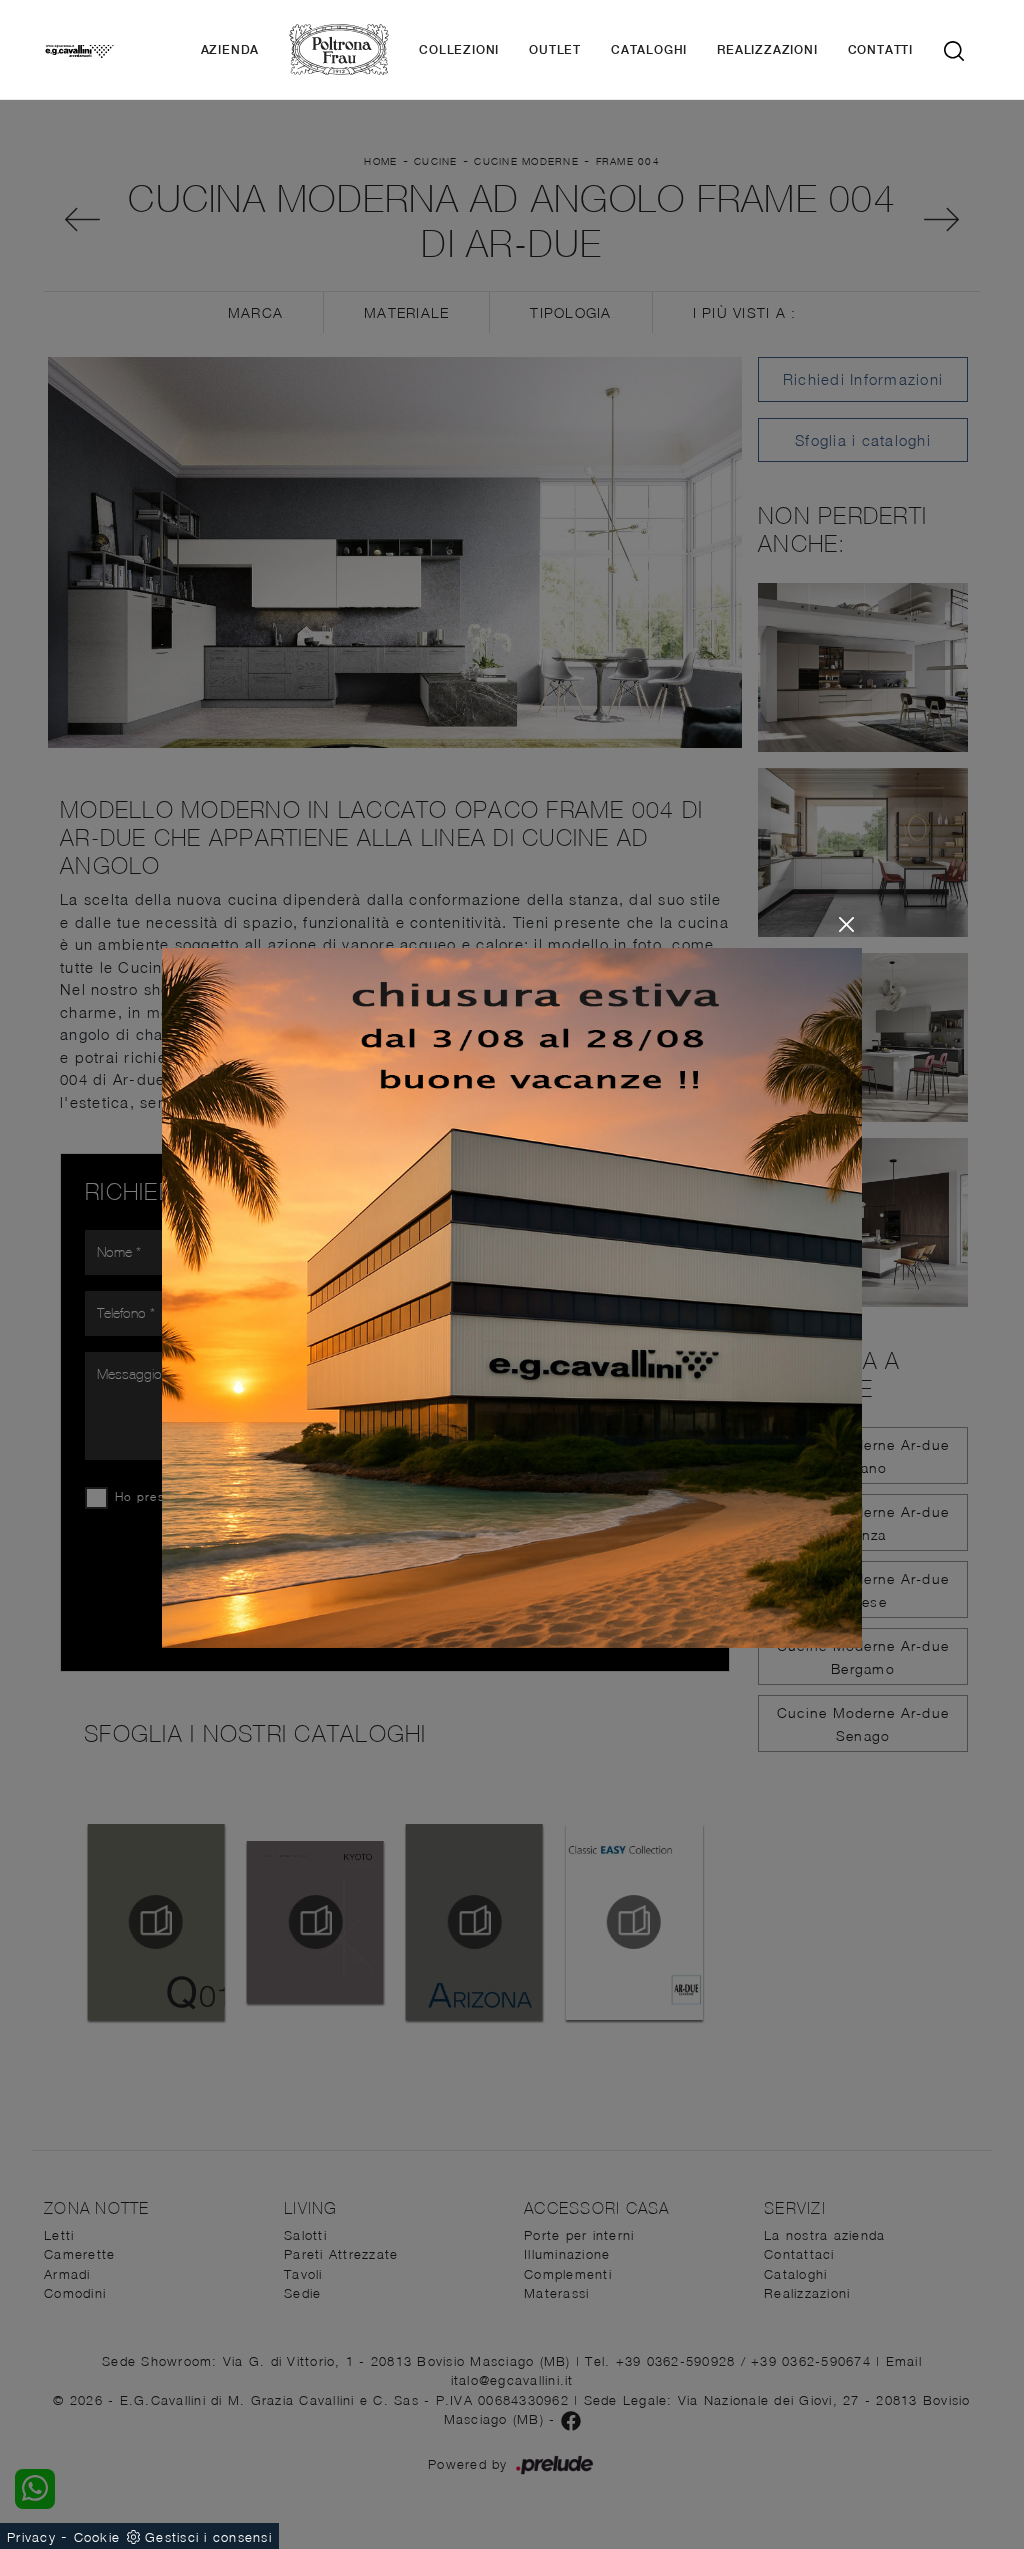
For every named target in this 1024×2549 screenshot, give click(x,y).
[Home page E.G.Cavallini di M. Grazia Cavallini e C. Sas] (79, 50)
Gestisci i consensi (208, 2537)
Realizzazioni (767, 50)
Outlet (555, 50)
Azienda (230, 50)
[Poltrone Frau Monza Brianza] (339, 49)
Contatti (880, 50)
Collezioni (459, 50)
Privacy (31, 2537)
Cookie (97, 2537)
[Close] (846, 924)
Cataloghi (649, 50)
